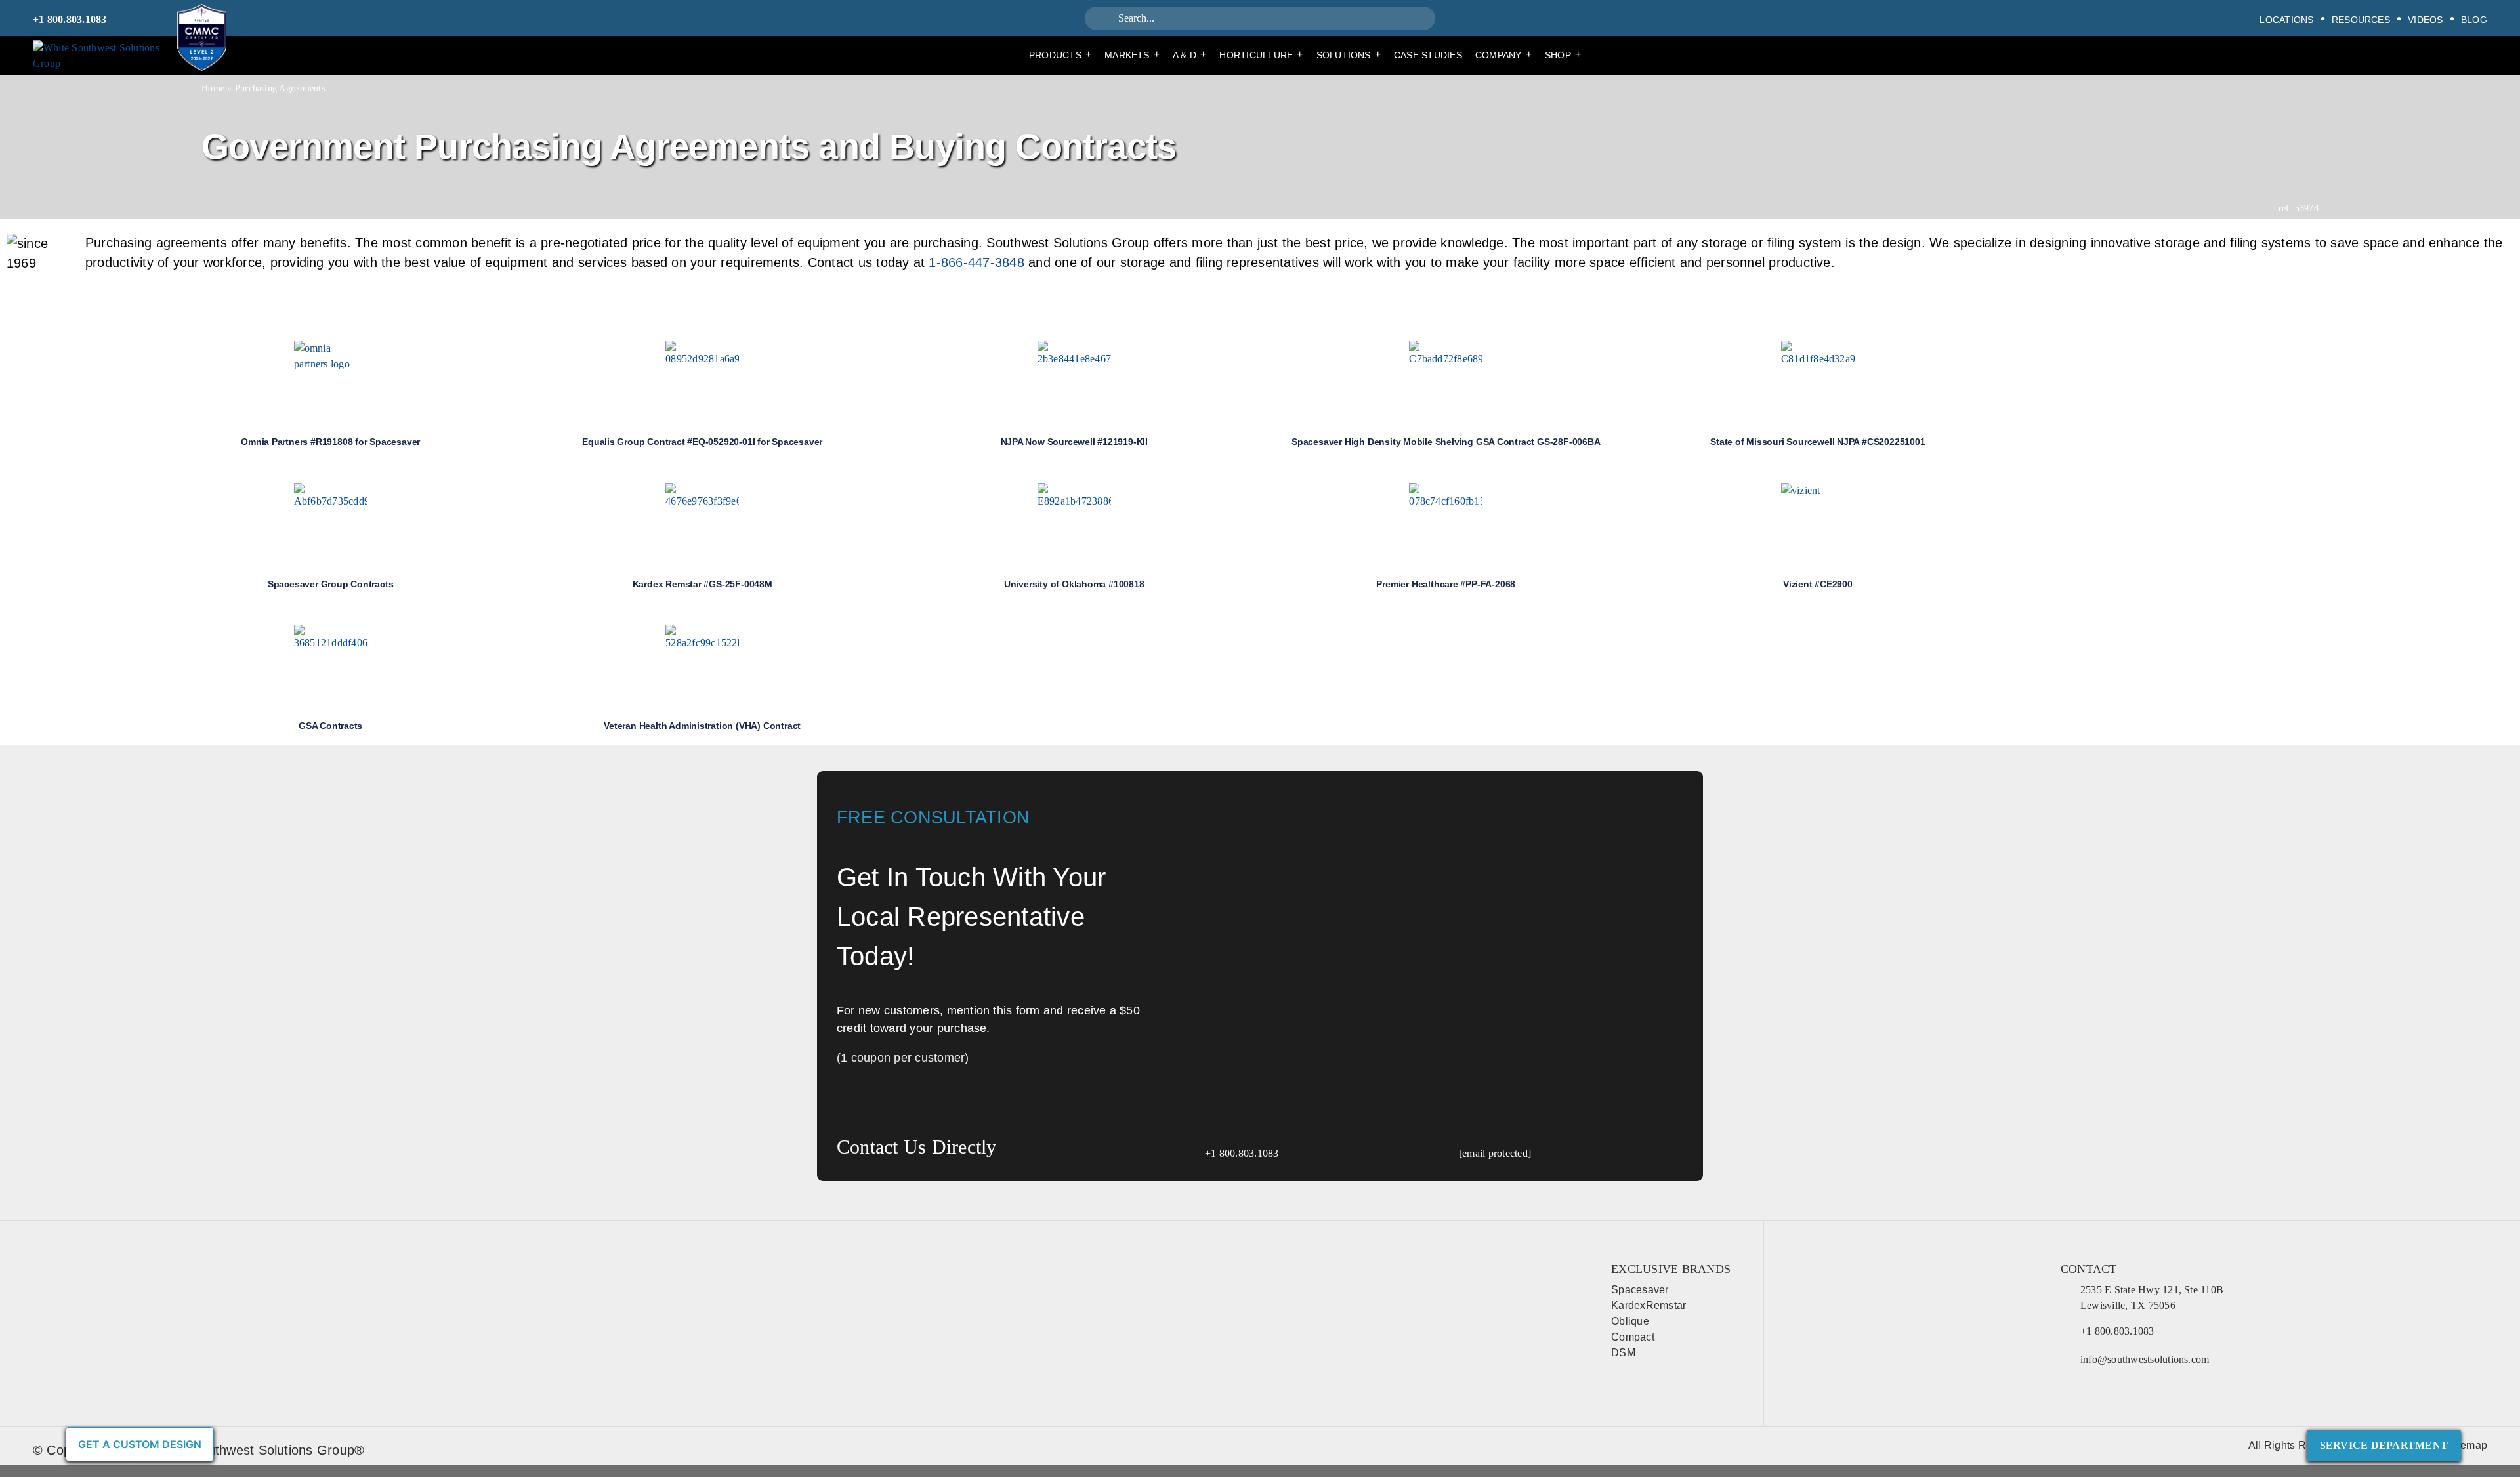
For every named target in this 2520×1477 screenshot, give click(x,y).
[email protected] (1495, 1153)
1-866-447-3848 (976, 262)
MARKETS (1132, 54)
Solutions (1349, 54)
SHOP (1563, 54)
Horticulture (1261, 54)
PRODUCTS (1060, 54)
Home (213, 88)
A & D (1189, 54)
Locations (2286, 20)
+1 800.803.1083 (70, 19)
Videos (2425, 20)
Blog (2474, 20)
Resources (2361, 20)
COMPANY (1503, 54)
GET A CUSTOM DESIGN (140, 1444)
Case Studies (1428, 55)
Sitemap (2467, 1445)
